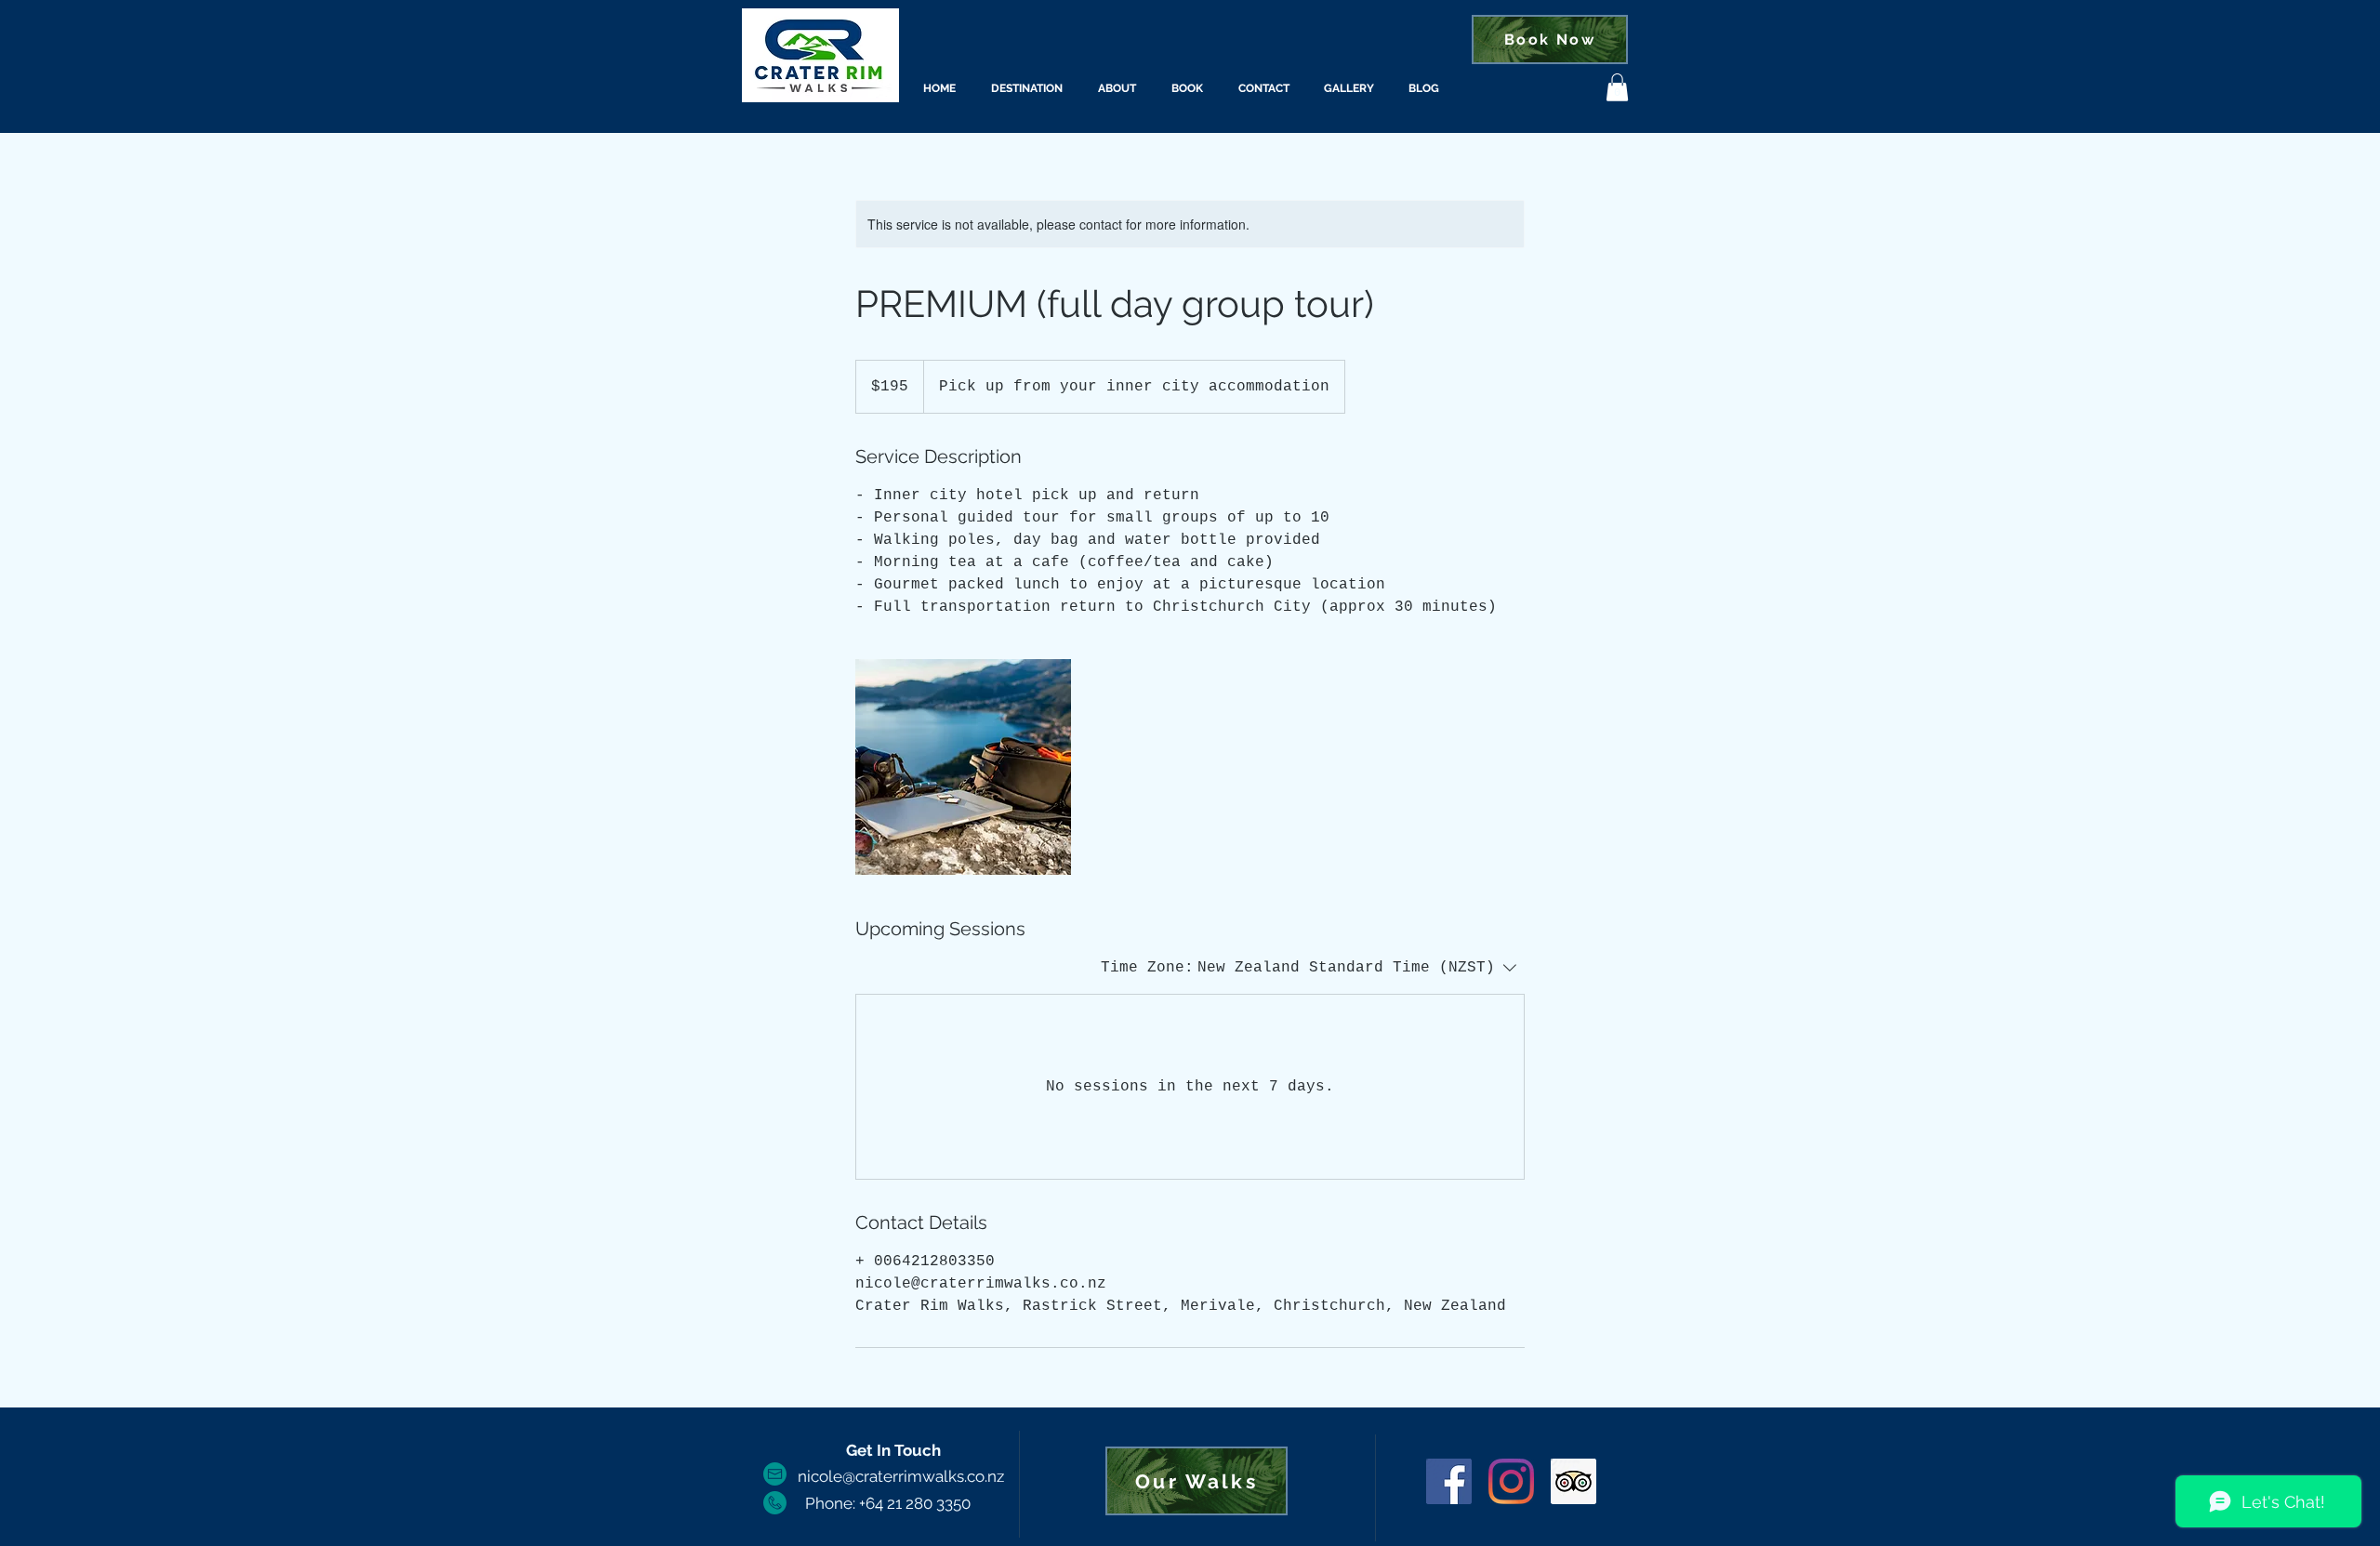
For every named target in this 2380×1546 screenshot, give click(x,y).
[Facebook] (1449, 1481)
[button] (1617, 87)
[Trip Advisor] (1573, 1481)
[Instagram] (1511, 1481)
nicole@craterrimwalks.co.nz (901, 1476)
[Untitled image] (963, 767)
